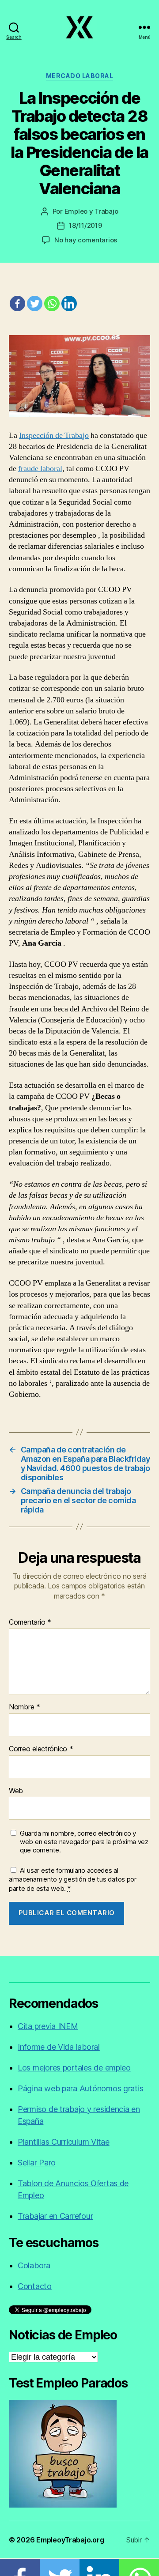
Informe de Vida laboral (59, 2047)
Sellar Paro (37, 2163)
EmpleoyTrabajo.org (70, 2540)
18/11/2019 (85, 225)
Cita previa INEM (48, 2026)
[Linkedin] (69, 304)
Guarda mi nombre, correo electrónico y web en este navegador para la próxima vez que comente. (84, 1842)
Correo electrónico (41, 1749)
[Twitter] (35, 304)
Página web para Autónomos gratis (80, 2088)
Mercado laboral (80, 76)
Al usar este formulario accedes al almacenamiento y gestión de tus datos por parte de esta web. (73, 1880)
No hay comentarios (86, 240)
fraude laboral (40, 469)
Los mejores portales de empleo (74, 2068)
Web (16, 1791)
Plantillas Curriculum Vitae (64, 2142)
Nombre (25, 1707)
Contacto (35, 2286)
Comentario (30, 1622)
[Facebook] (17, 304)
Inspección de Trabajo (54, 436)
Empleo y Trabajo (91, 211)
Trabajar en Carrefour (55, 2216)
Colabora (34, 2265)
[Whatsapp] (52, 304)
